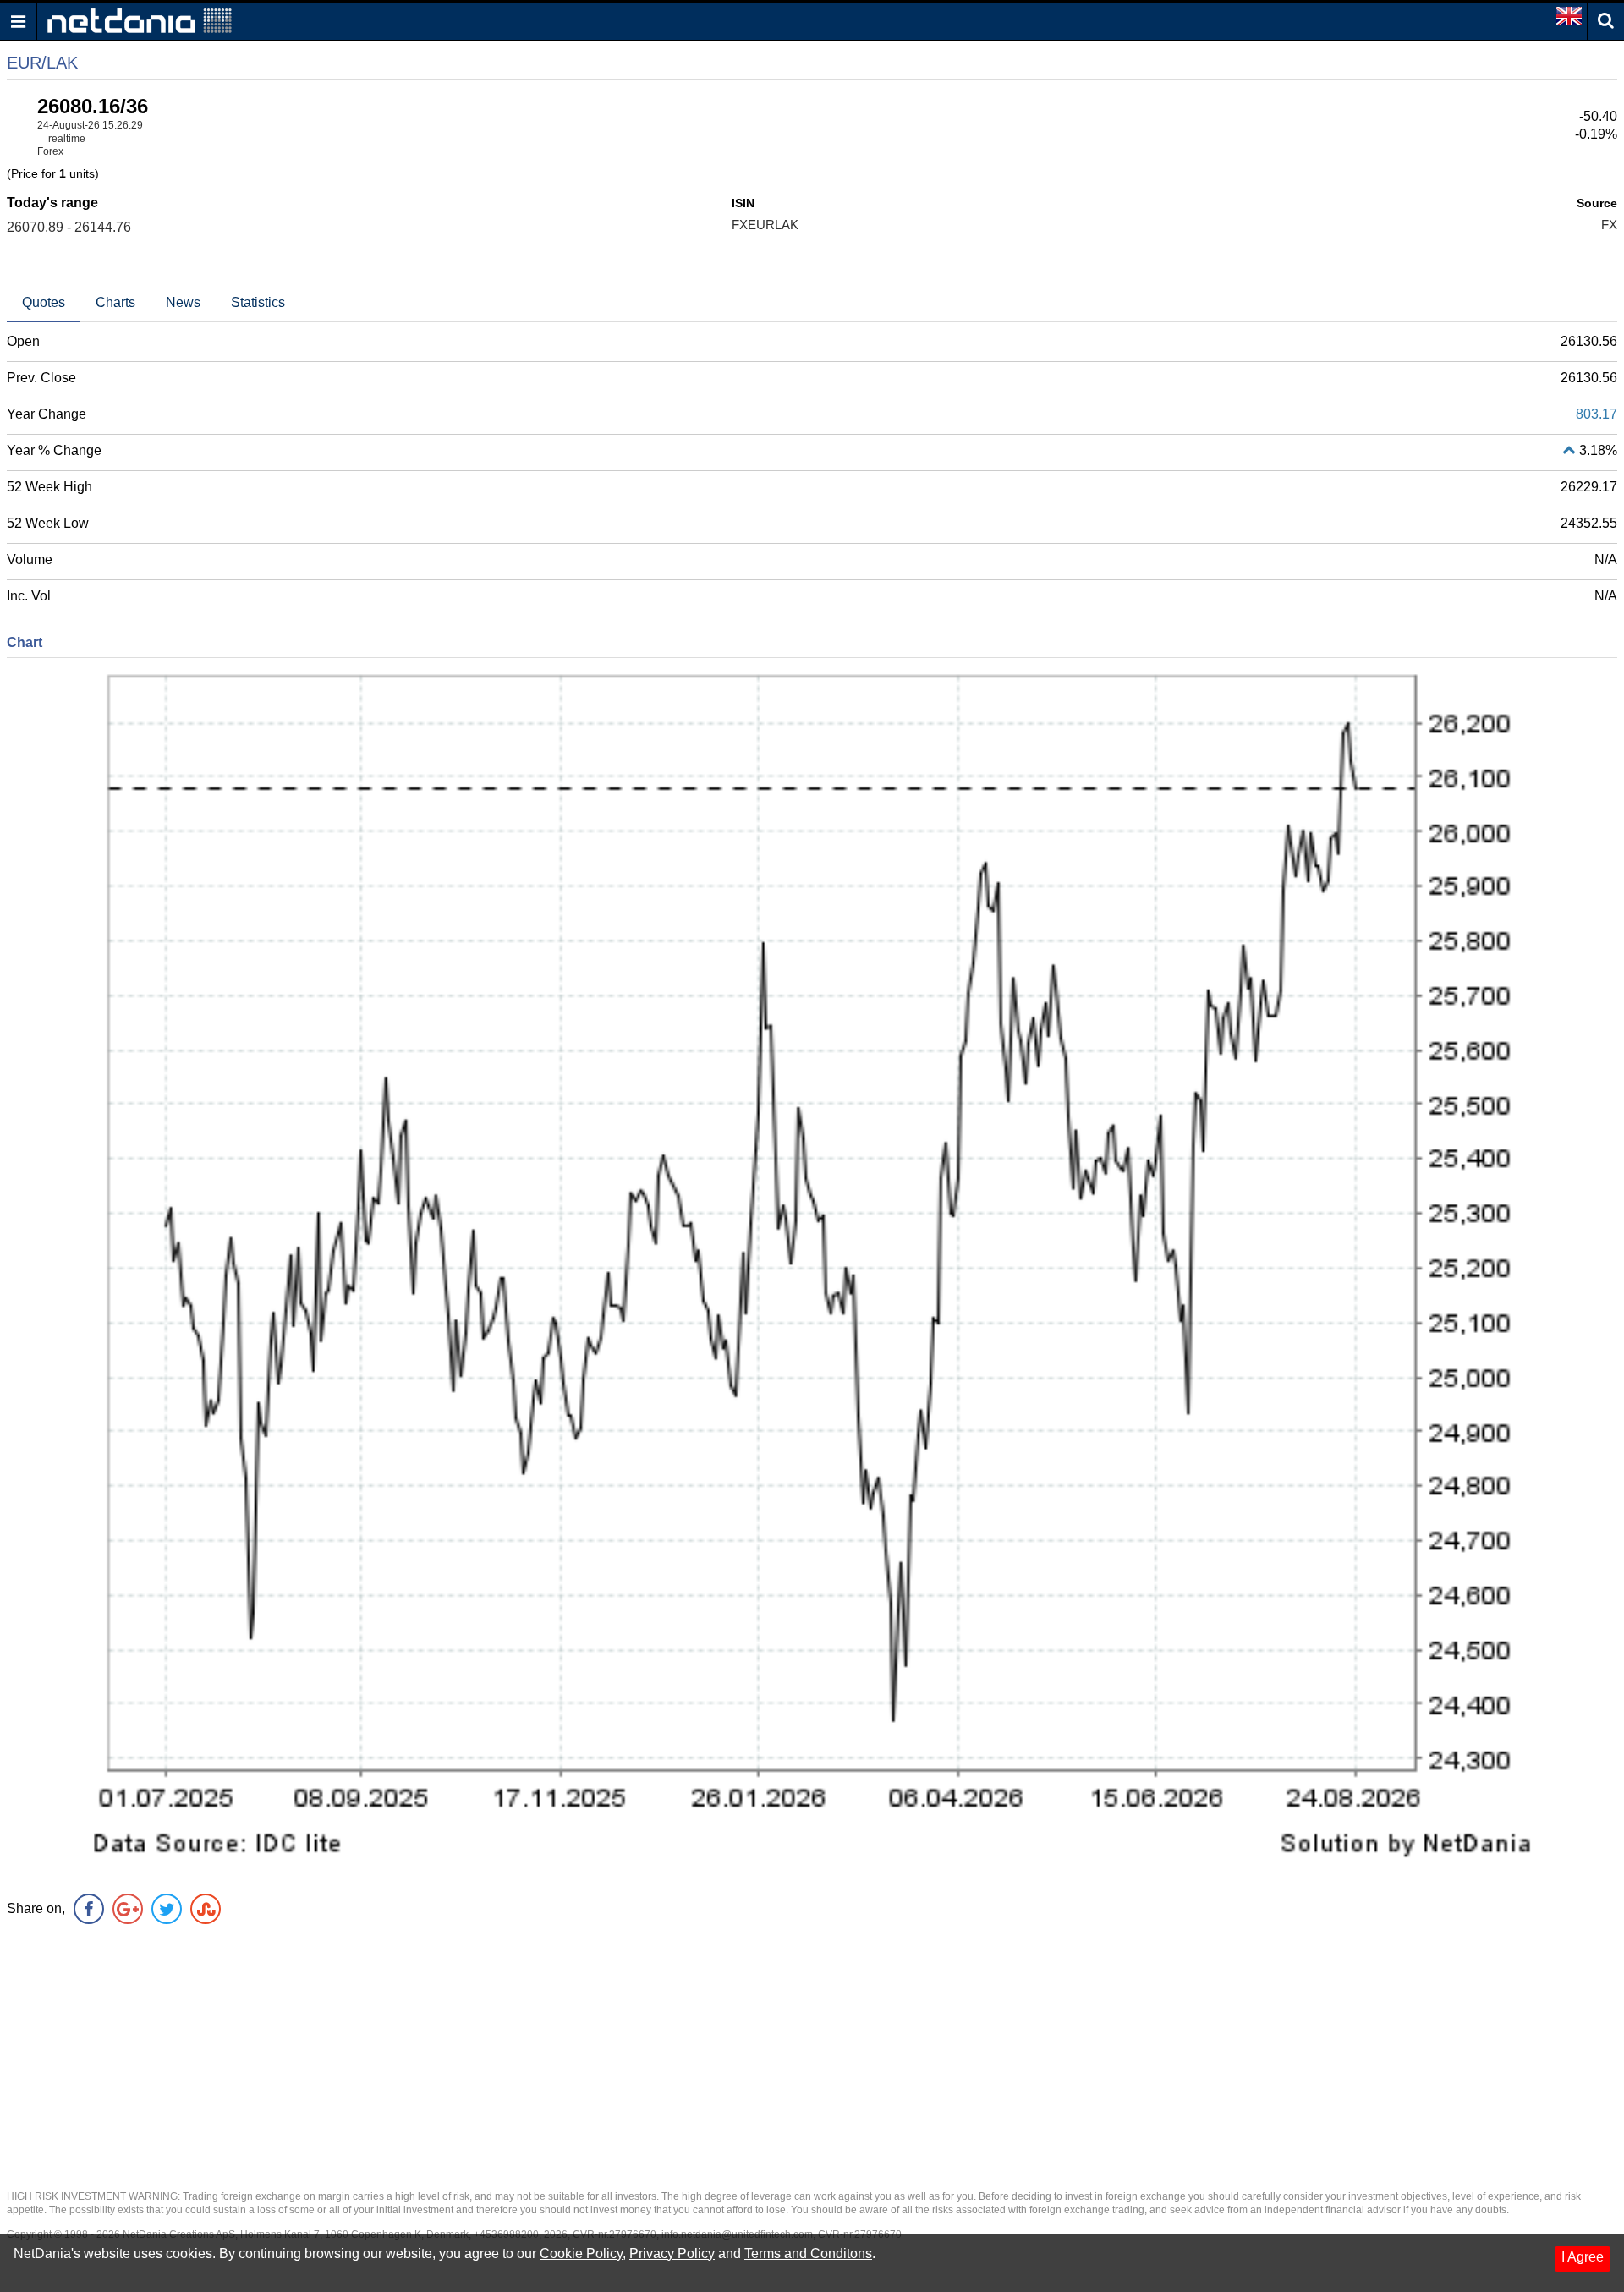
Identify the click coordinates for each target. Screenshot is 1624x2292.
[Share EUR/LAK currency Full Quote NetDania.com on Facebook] (89, 1909)
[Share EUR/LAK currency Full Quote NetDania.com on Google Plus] (128, 1909)
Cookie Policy (581, 2254)
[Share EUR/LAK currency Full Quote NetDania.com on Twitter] (167, 1909)
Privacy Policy (672, 2254)
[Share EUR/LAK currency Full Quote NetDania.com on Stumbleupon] (206, 1909)
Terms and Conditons (808, 2254)
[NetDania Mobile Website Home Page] (140, 20)
